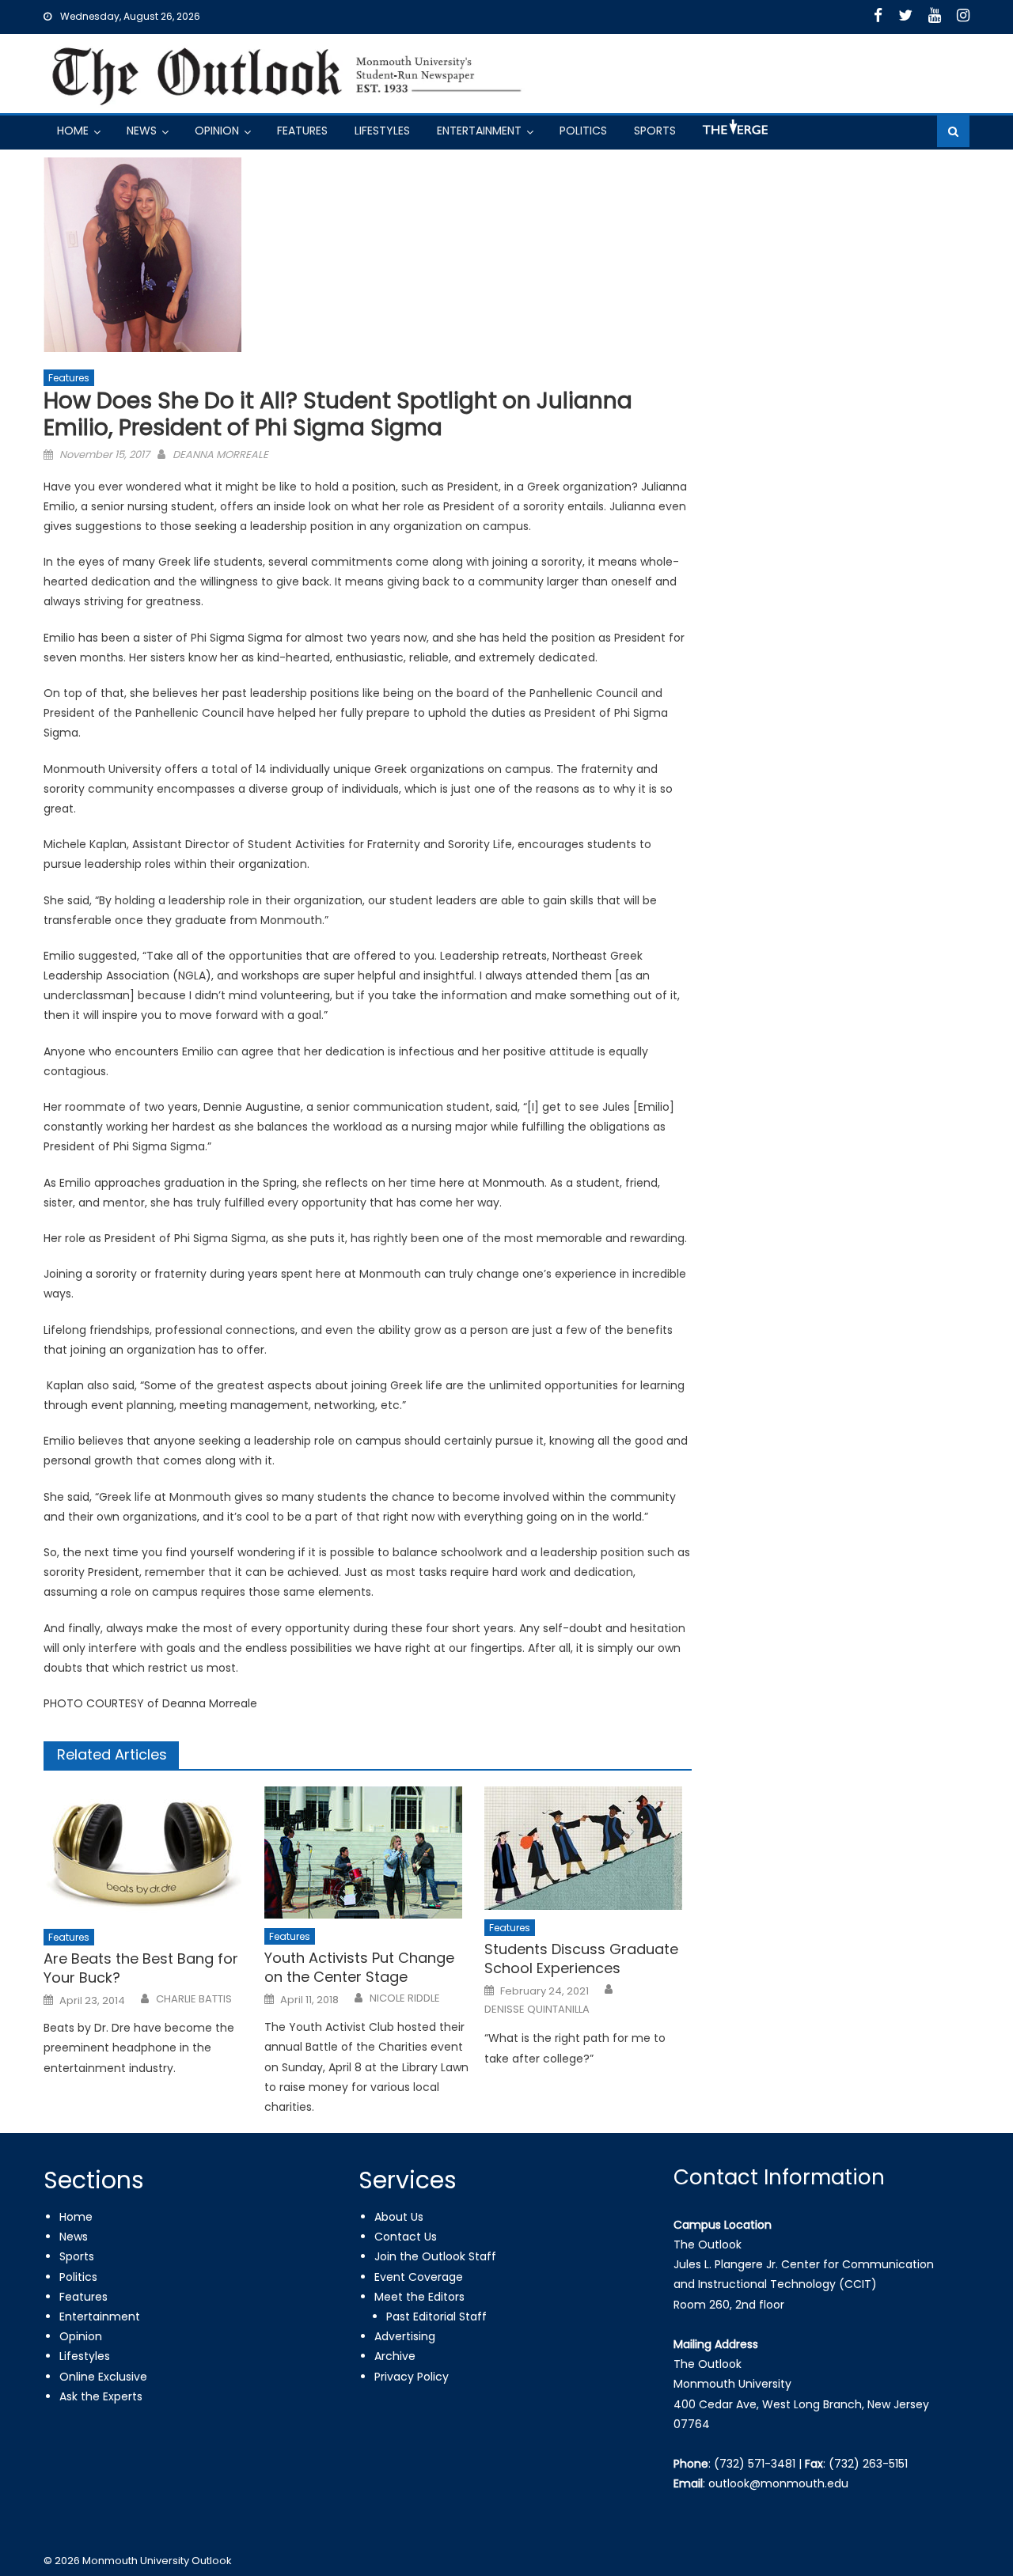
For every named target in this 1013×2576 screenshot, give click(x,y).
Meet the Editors (419, 2297)
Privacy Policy (412, 2377)
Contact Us (406, 2237)
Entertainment (479, 131)
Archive (395, 2356)
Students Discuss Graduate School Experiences (581, 1959)
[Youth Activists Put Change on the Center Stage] (368, 1852)
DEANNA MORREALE (220, 455)
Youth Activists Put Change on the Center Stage (359, 1967)
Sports (655, 131)
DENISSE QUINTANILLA (537, 2010)
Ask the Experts (101, 2396)
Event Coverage (419, 2277)
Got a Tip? (734, 133)
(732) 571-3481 (755, 2464)
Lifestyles (382, 131)
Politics (583, 131)
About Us (399, 2217)
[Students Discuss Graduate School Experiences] (588, 1848)
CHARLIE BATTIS (194, 1999)
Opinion (217, 131)
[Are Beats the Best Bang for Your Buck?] (147, 1853)
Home (73, 131)
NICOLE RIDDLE (405, 1998)
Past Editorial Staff (436, 2317)
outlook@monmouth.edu (778, 2483)
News (142, 131)
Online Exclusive (103, 2377)
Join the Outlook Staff (435, 2256)
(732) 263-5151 (868, 2464)
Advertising (405, 2336)
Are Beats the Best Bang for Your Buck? (141, 1968)
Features (302, 131)
